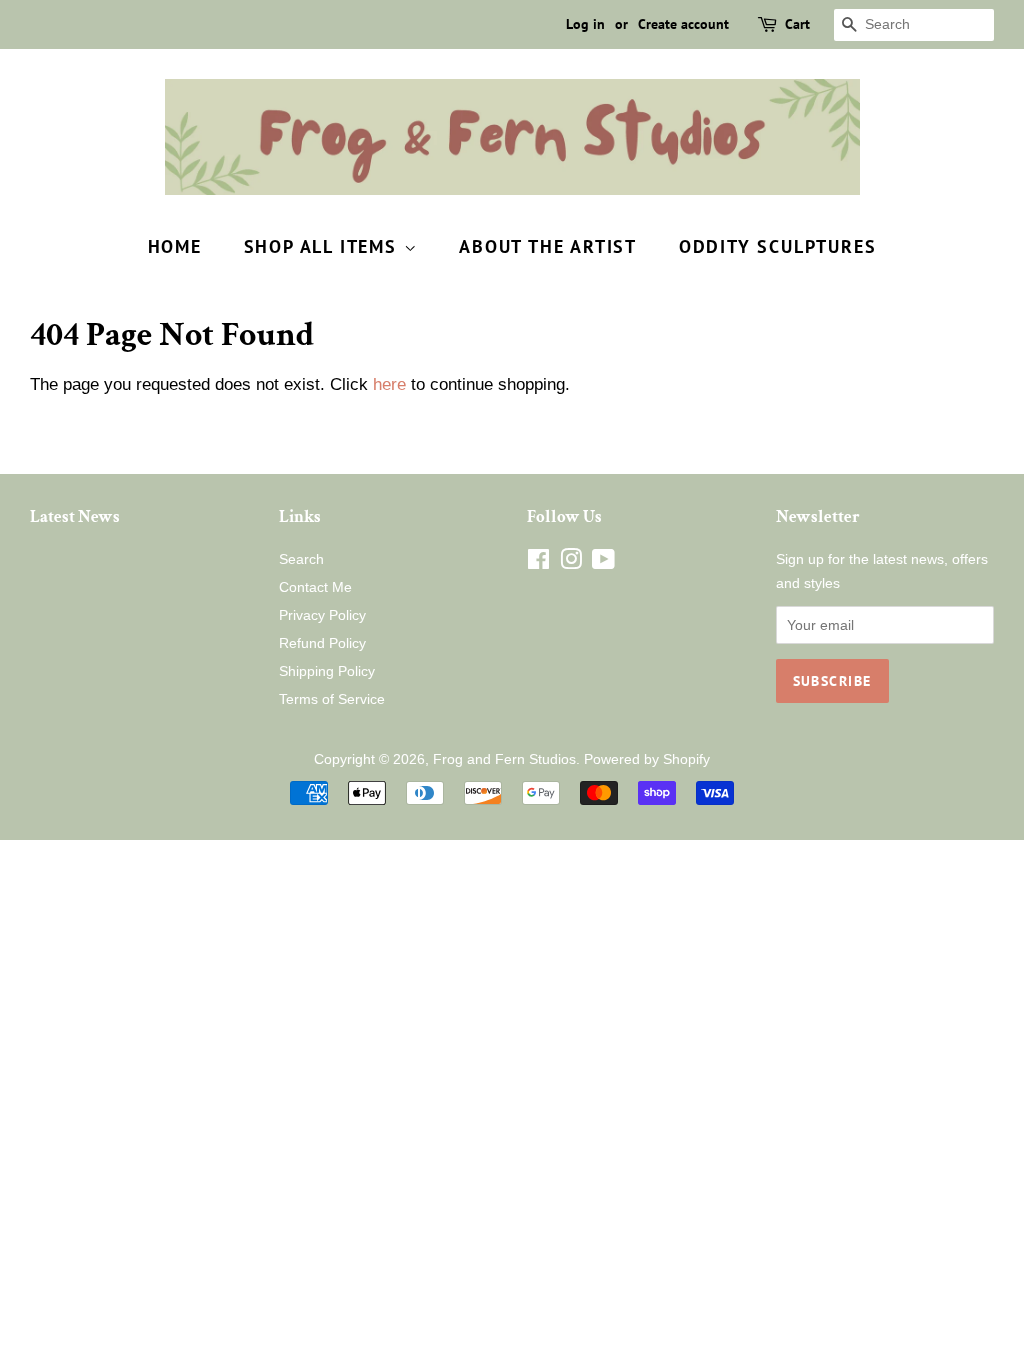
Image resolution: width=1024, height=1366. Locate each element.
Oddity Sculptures (778, 246)
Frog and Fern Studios (504, 759)
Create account (683, 24)
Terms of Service (332, 699)
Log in (585, 24)
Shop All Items (324, 246)
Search (301, 559)
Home (175, 246)
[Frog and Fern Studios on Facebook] (538, 563)
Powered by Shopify (647, 759)
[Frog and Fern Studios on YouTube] (603, 563)
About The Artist (548, 246)
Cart (797, 24)
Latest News (75, 517)
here (389, 384)
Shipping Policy (327, 671)
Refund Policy (322, 643)
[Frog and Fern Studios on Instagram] (571, 563)
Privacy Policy (322, 615)
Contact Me (315, 587)
